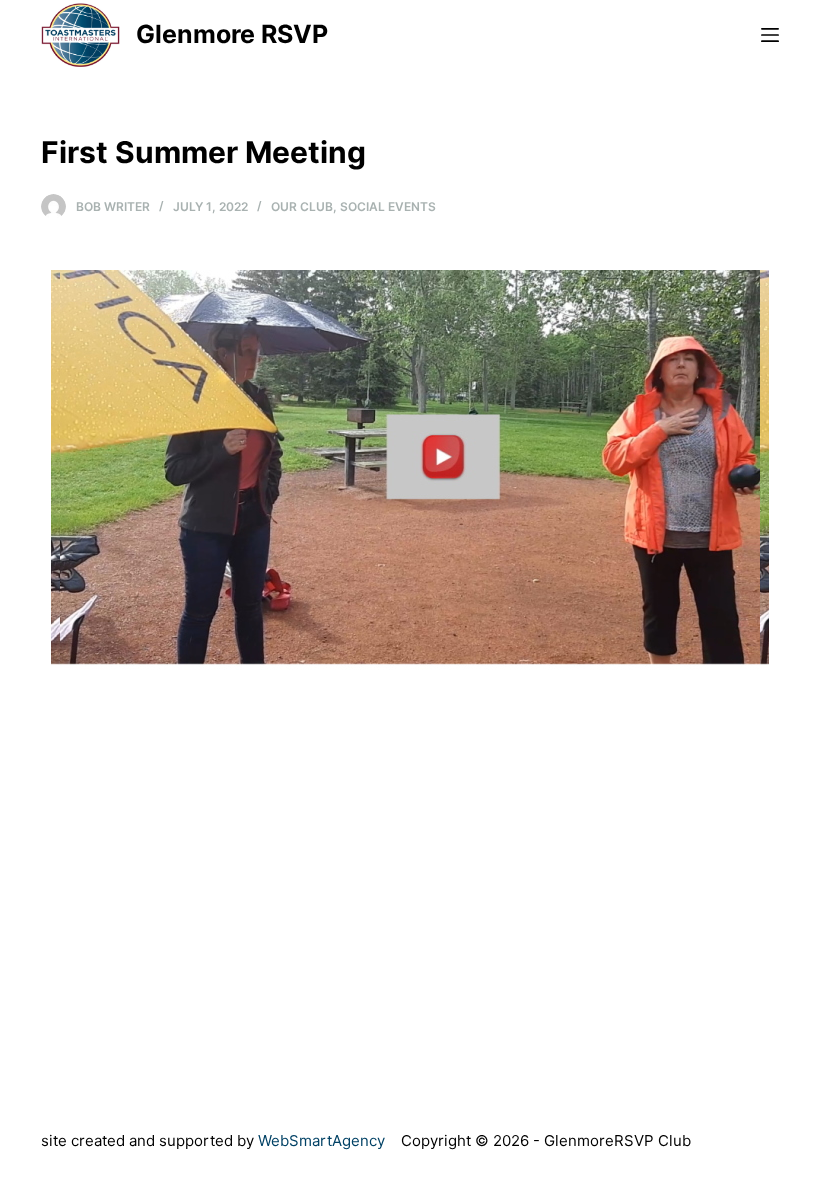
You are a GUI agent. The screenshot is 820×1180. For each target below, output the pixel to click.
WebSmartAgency (321, 1140)
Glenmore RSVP (232, 34)
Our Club (302, 206)
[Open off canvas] (770, 35)
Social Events (388, 206)
